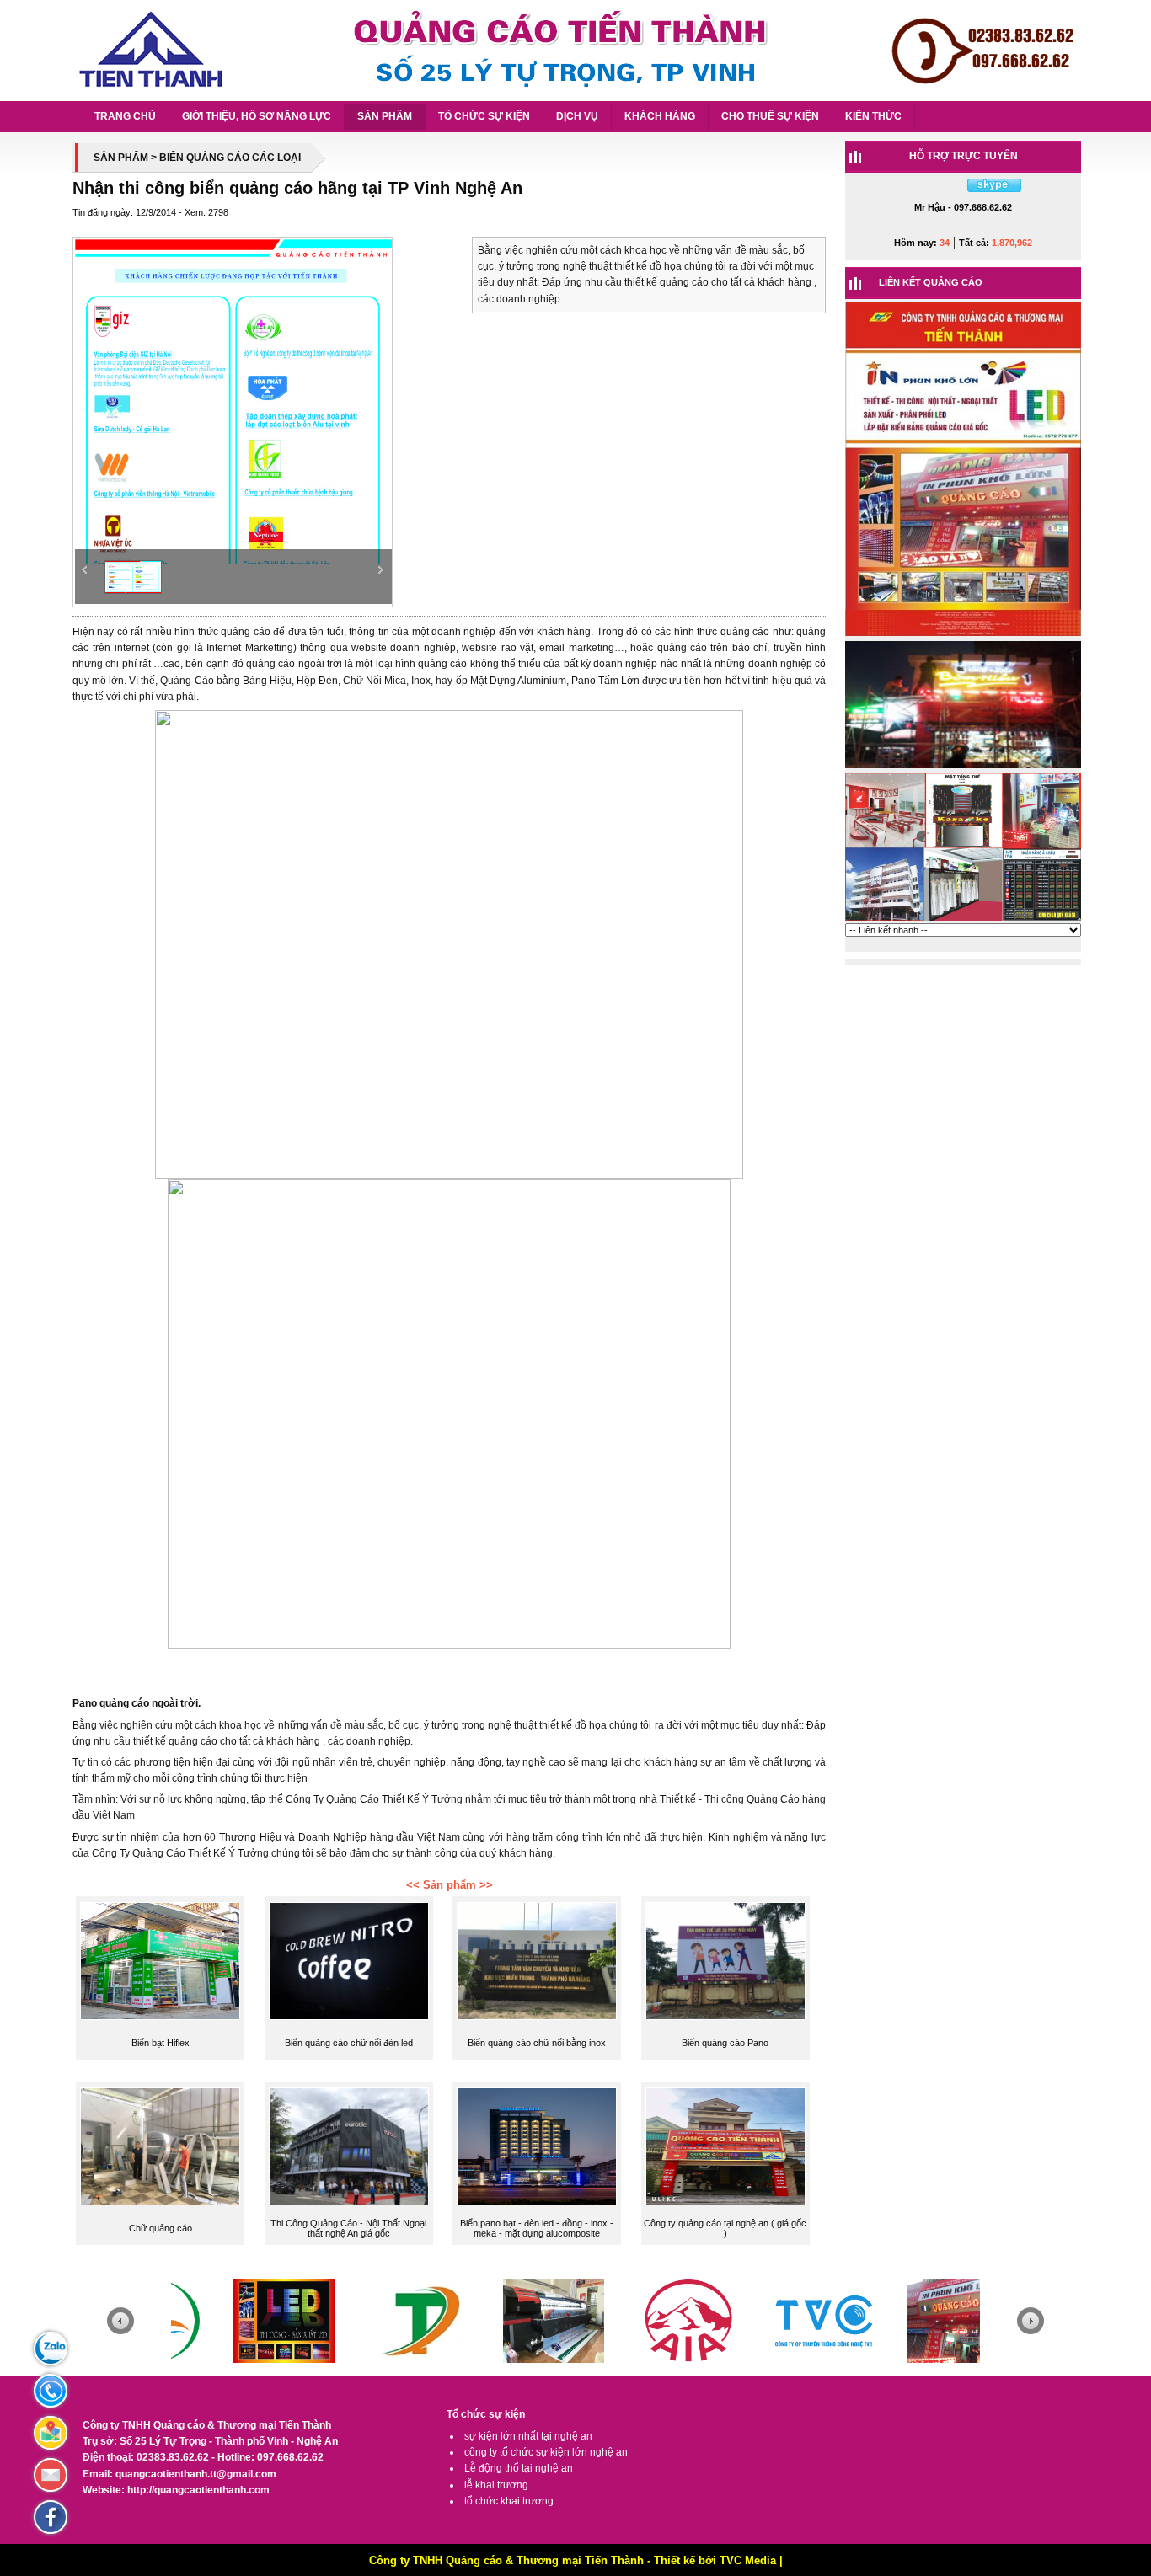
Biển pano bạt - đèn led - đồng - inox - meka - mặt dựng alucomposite (537, 2228)
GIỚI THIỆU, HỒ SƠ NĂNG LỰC (257, 116)
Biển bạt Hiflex (161, 2043)
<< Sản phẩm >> (450, 1885)
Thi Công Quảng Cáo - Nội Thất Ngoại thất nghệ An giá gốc (348, 2228)
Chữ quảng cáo (161, 2228)
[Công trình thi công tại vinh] (963, 635)
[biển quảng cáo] (963, 920)
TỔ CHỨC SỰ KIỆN (484, 116)
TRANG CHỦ (125, 116)
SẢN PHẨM (385, 116)
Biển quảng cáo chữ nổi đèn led (349, 2043)
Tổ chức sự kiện (486, 2414)
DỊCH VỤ (577, 116)
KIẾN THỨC (873, 116)
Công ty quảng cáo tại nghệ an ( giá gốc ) (725, 2228)
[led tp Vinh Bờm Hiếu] (963, 767)
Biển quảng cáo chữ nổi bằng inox (537, 2043)
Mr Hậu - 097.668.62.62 (963, 207)
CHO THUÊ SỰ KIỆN (770, 116)
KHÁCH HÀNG (660, 116)
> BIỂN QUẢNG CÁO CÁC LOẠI (226, 158)
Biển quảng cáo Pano (725, 2043)
